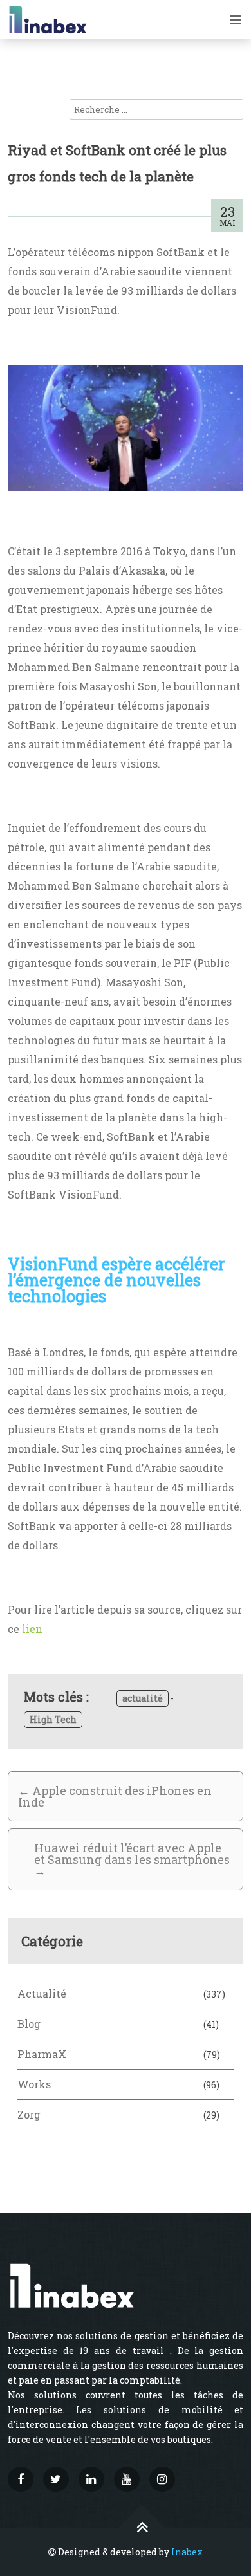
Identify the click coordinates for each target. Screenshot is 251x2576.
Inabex (187, 2552)
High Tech (53, 1719)
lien (32, 1629)
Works (34, 2084)
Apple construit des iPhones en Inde (115, 1796)
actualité (143, 1698)
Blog (29, 2024)
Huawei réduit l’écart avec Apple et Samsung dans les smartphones (132, 1859)
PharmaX (42, 2054)
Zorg (29, 2114)
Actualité (42, 1993)
